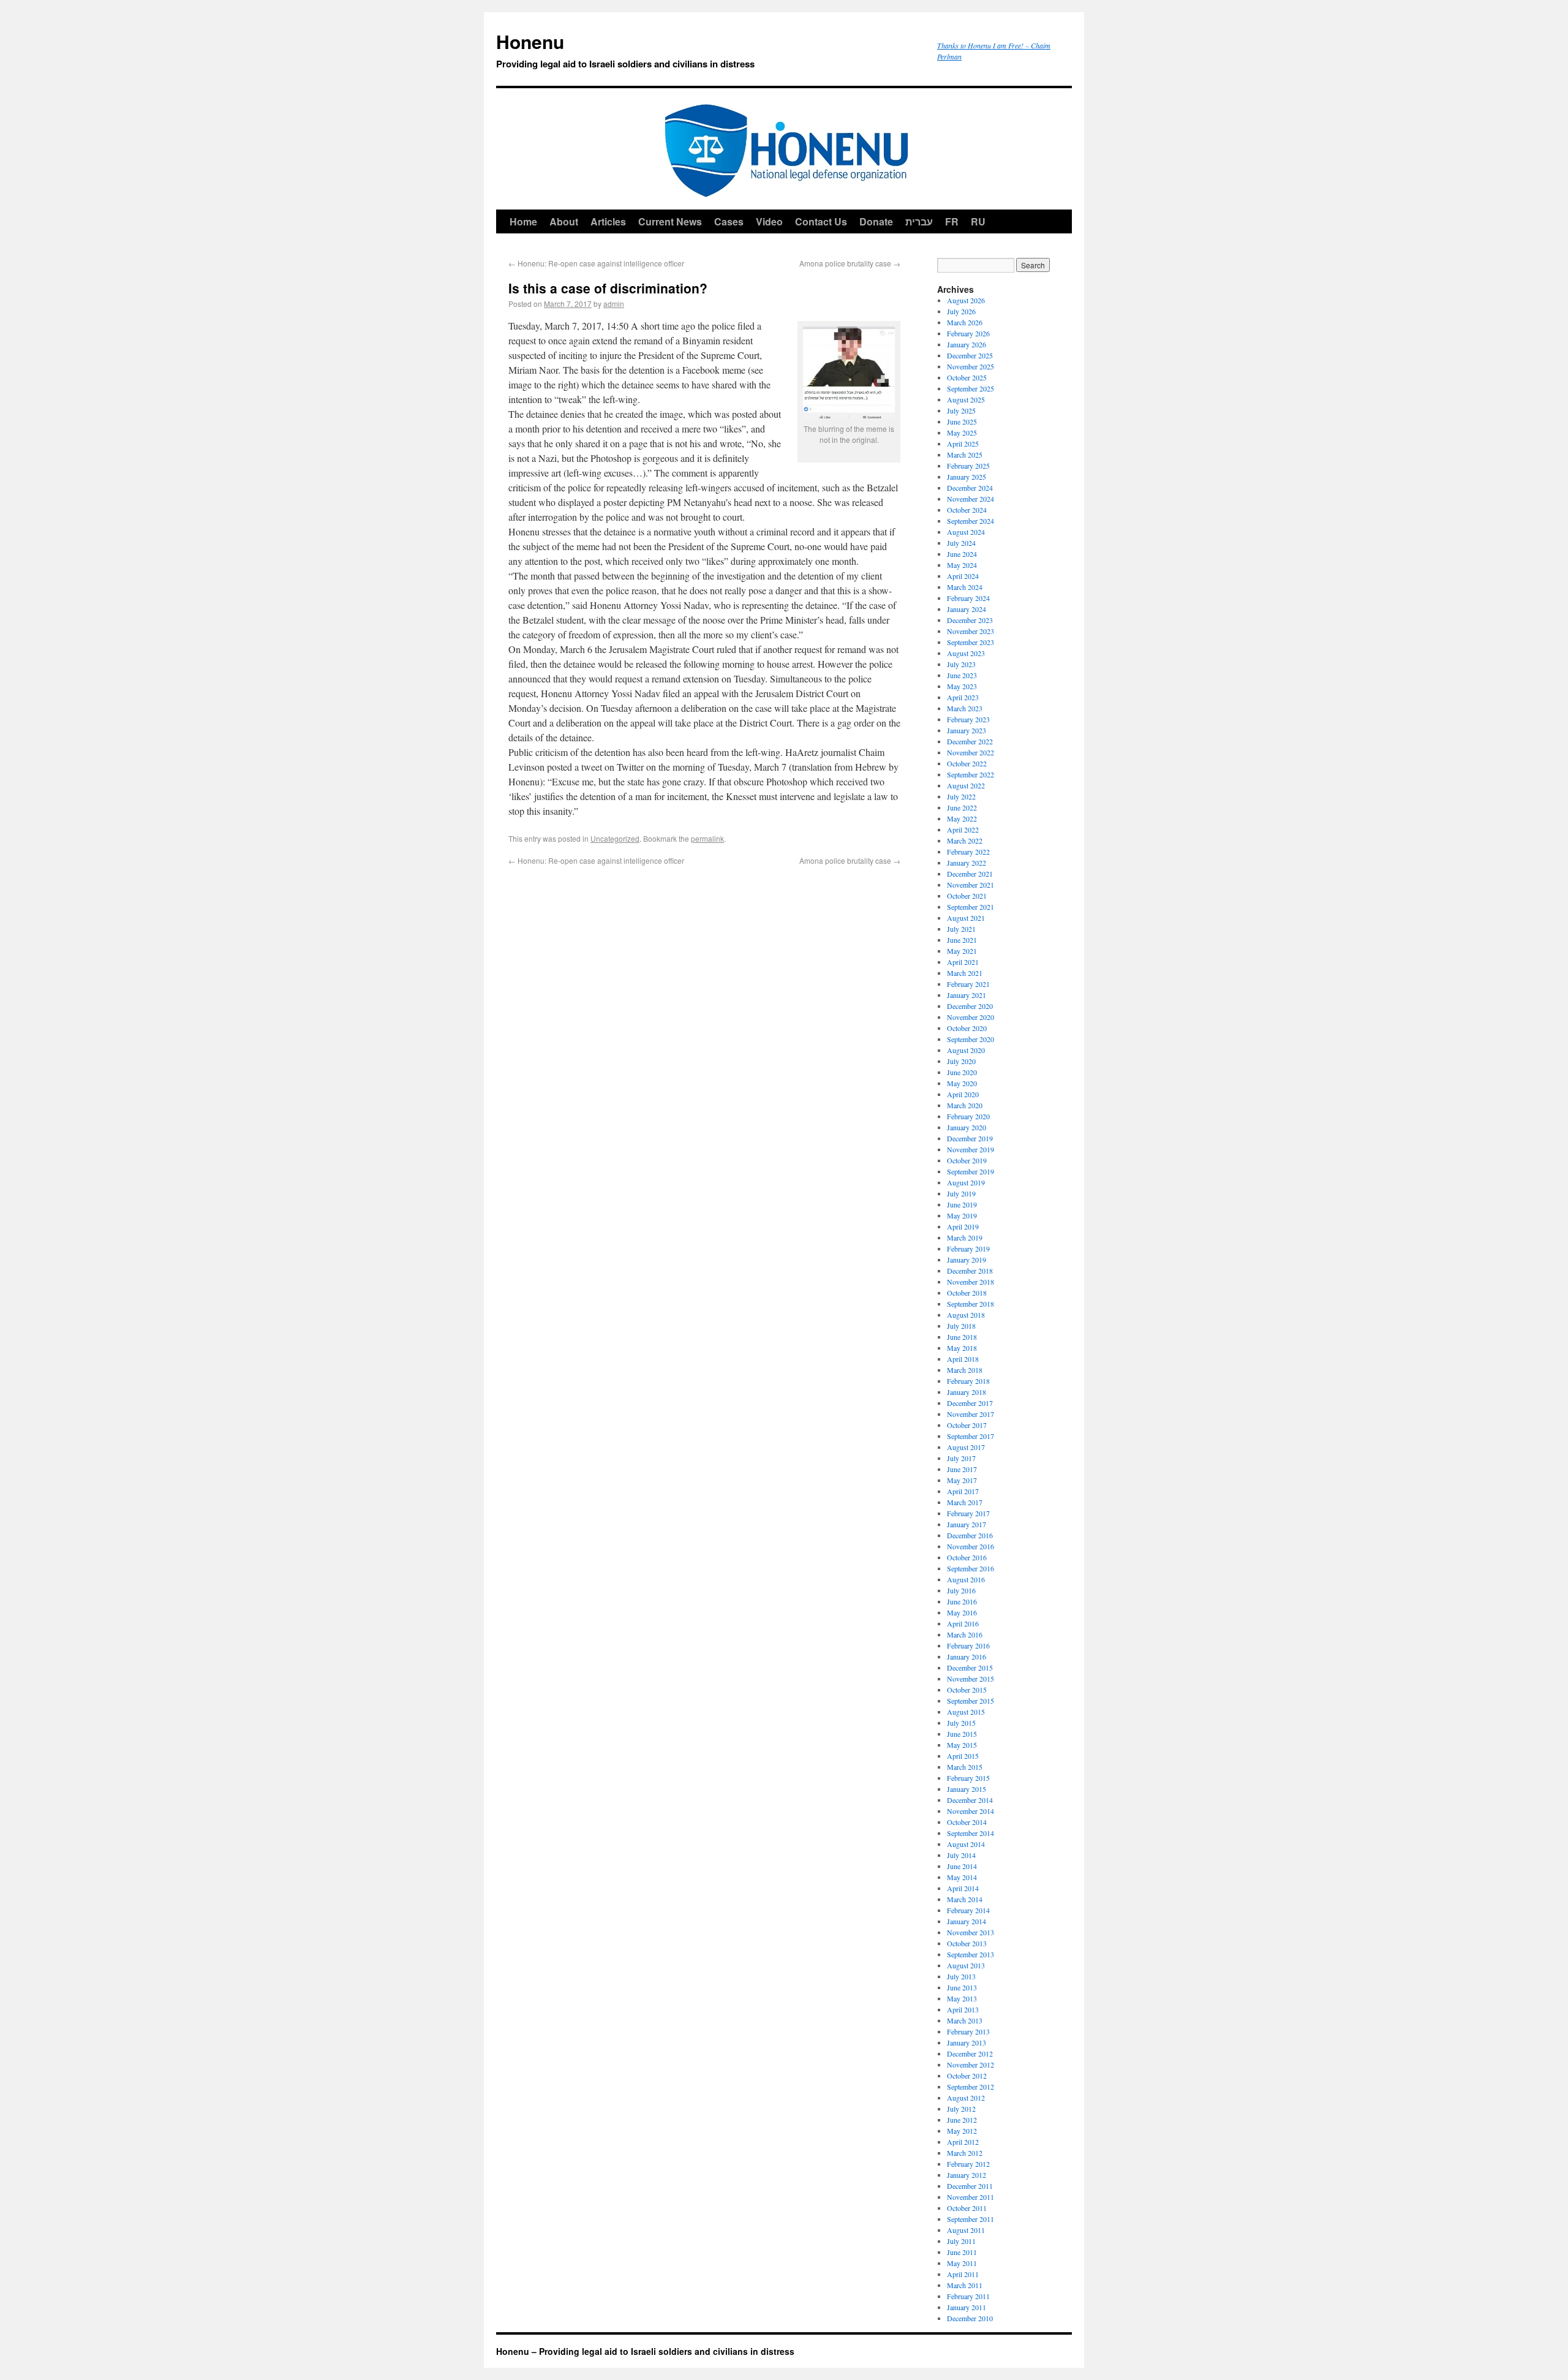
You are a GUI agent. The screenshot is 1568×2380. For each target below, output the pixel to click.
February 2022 (968, 852)
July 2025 (961, 410)
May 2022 (962, 818)
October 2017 (967, 1425)
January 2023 (967, 730)
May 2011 (962, 2263)
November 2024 (971, 499)
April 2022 (963, 829)
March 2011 (965, 2285)
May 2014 (962, 1877)
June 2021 (962, 940)
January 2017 (967, 1524)
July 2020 (961, 1061)
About (564, 221)
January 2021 (967, 995)
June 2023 (962, 675)
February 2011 (968, 2296)
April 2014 (963, 1888)
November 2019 (971, 1149)
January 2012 (967, 2175)
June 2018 (962, 1337)
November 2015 (971, 1679)
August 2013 (966, 1965)
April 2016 (963, 1623)
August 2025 (966, 399)
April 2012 (963, 2142)
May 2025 (962, 433)
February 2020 (968, 1116)
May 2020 (962, 1083)
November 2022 (971, 752)
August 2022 (966, 785)
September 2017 (971, 1436)
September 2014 (971, 1833)
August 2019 (966, 1182)
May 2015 (962, 1745)
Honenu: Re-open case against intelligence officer (596, 263)
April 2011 (963, 2274)
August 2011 (966, 2230)
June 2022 (962, 807)
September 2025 (971, 388)
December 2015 (970, 1668)
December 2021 (970, 874)
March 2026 (965, 322)
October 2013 (967, 1943)
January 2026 (967, 344)
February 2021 (968, 984)
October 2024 (967, 510)
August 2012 (966, 2098)
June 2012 (962, 2120)
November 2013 (971, 1932)
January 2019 (967, 1260)
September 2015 (971, 1701)
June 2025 (962, 421)
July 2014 (961, 1855)
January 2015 (967, 1789)
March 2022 (965, 841)
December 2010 (970, 2318)
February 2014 (968, 1910)
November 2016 (971, 1546)
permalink (707, 838)
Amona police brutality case (850, 263)
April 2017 (963, 1491)
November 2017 (971, 1414)
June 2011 (962, 2252)
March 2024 (965, 587)
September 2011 (971, 2219)
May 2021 (962, 951)
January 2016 (967, 1657)
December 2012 (970, 2053)
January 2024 (967, 609)
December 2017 (970, 1403)
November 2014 (971, 1811)
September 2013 (971, 1954)
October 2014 (967, 1822)
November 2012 (971, 2065)
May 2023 (962, 686)
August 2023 (966, 653)
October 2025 (967, 377)
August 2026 (966, 300)
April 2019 (963, 1226)
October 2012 (967, 2076)
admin (614, 304)
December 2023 (970, 620)
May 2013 (962, 1998)
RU (978, 221)
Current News (670, 221)
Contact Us (821, 221)
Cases (729, 221)
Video (769, 221)
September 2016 (971, 1568)
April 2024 (963, 576)
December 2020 (970, 1006)
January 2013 (967, 2042)
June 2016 (962, 1601)
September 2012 (971, 2087)
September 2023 (971, 642)
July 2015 (961, 1723)
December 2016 (970, 1535)
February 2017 (968, 1513)
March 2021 (965, 973)
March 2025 (965, 455)
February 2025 (968, 466)
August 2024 (966, 532)
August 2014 (966, 1844)
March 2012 (965, 2153)
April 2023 (963, 697)
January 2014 (967, 1921)
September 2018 (971, 1304)
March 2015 (965, 1767)
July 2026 (961, 311)
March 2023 (965, 708)
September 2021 (971, 907)
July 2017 (961, 1458)
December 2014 (970, 1800)
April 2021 (963, 962)
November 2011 (971, 2197)
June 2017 (962, 1469)
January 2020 (967, 1127)
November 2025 (971, 366)
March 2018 (965, 1370)
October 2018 (967, 1293)
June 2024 (962, 554)
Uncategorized (615, 838)
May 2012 (962, 2131)
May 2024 (962, 565)
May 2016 (962, 1612)
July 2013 (961, 1976)
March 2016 (965, 1634)
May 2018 (962, 1348)
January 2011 (967, 2307)
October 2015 (967, 1690)
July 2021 (961, 929)
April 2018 (963, 1359)
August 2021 (966, 918)
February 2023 (968, 719)
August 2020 (966, 1050)
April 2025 (963, 444)
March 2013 (965, 2020)
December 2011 (970, 2186)
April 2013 (963, 2009)
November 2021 (971, 885)
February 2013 (968, 2031)
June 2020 (962, 1072)
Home (523, 221)
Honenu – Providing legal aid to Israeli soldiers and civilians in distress (645, 2351)
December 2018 (970, 1271)
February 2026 (968, 333)
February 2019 (968, 1249)
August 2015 (966, 1712)
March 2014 (965, 1899)
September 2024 (971, 521)
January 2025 (967, 477)
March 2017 (965, 1502)
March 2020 (965, 1105)
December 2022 (970, 741)
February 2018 (968, 1381)
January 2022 (967, 863)
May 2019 (962, 1215)
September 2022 (971, 774)
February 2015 (968, 1778)
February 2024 (968, 598)
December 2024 (970, 488)
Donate (876, 221)
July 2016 (961, 1590)
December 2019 (970, 1138)
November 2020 (971, 1017)
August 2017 (966, 1447)
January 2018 (967, 1392)
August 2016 (966, 1579)
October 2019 (967, 1160)
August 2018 (966, 1315)
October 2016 (967, 1557)
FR (952, 221)
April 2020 (963, 1094)
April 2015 (963, 1756)
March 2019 (965, 1237)
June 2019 (962, 1204)
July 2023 (961, 664)
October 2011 (967, 2208)
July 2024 (961, 543)
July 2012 (961, 2109)
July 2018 (961, 1326)
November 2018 (971, 1282)
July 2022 (961, 796)
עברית (919, 221)
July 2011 (961, 2241)
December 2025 (970, 355)
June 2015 (962, 1734)
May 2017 (962, 1480)
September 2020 (971, 1039)
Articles (608, 221)
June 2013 (962, 1987)
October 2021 (967, 896)
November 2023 (971, 631)
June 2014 (962, 1866)
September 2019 (971, 1171)
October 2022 (967, 763)
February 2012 (968, 2164)
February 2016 (968, 1645)
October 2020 (967, 1028)
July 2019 (961, 1193)
